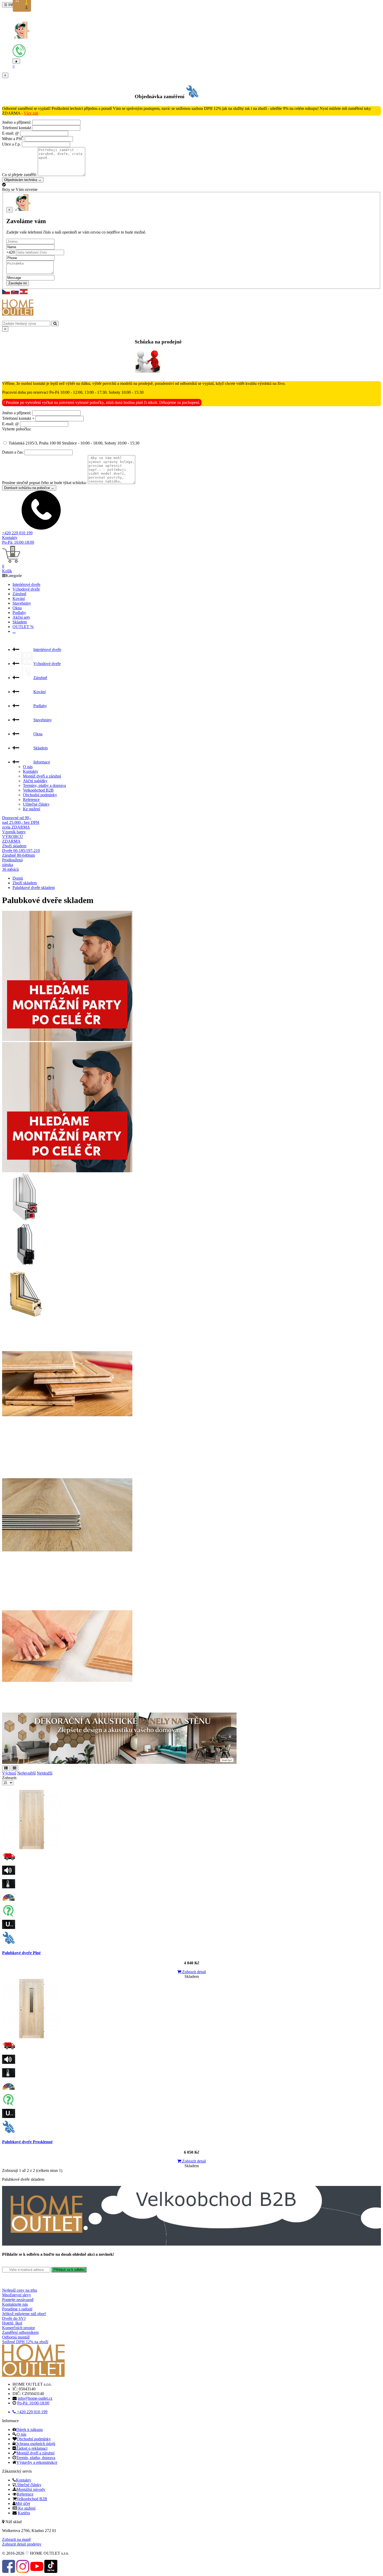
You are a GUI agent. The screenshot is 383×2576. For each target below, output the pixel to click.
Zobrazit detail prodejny (22, 2544)
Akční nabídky (35, 781)
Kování (19, 598)
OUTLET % (23, 627)
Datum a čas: (13, 452)
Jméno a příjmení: (17, 122)
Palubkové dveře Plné (21, 1953)
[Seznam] (6, 1768)
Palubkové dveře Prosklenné (27, 2142)
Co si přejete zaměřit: (19, 175)
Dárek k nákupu (29, 2430)
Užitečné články (36, 804)
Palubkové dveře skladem (34, 888)
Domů (18, 878)
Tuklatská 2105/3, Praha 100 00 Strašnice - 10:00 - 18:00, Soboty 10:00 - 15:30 (73, 443)
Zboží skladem (25, 883)
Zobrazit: (10, 1778)
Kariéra (24, 2513)
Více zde (31, 113)
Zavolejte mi (18, 283)
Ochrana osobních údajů (35, 2444)
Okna (17, 608)
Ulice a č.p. (11, 144)
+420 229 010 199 (17, 533)
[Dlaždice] (14, 1768)
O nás (28, 767)
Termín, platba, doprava (36, 2458)
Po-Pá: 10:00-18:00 (18, 542)
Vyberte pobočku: (17, 429)
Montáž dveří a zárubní (42, 776)
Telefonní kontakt (17, 128)
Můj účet (23, 2503)
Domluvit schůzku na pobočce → (29, 488)
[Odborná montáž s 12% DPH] (191, 1938)
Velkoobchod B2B (38, 790)
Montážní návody (31, 2489)
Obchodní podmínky (40, 795)
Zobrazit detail (193, 1972)
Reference (31, 800)
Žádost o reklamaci (32, 2448)
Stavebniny (22, 603)
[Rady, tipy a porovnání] (191, 1911)
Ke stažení (32, 809)
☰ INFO (10, 5)
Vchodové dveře (26, 589)
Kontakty (10, 538)
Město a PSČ (13, 139)
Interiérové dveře (26, 584)
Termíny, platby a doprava (44, 785)
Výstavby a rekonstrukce (37, 2462)
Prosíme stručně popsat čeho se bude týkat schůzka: (44, 483)
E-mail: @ (11, 133)
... (14, 631)
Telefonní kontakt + (18, 418)
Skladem (20, 622)
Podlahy (19, 613)
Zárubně (19, 594)
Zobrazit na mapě (16, 2539)
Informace (42, 762)
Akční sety (21, 617)
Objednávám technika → (23, 180)
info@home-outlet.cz (35, 2398)
